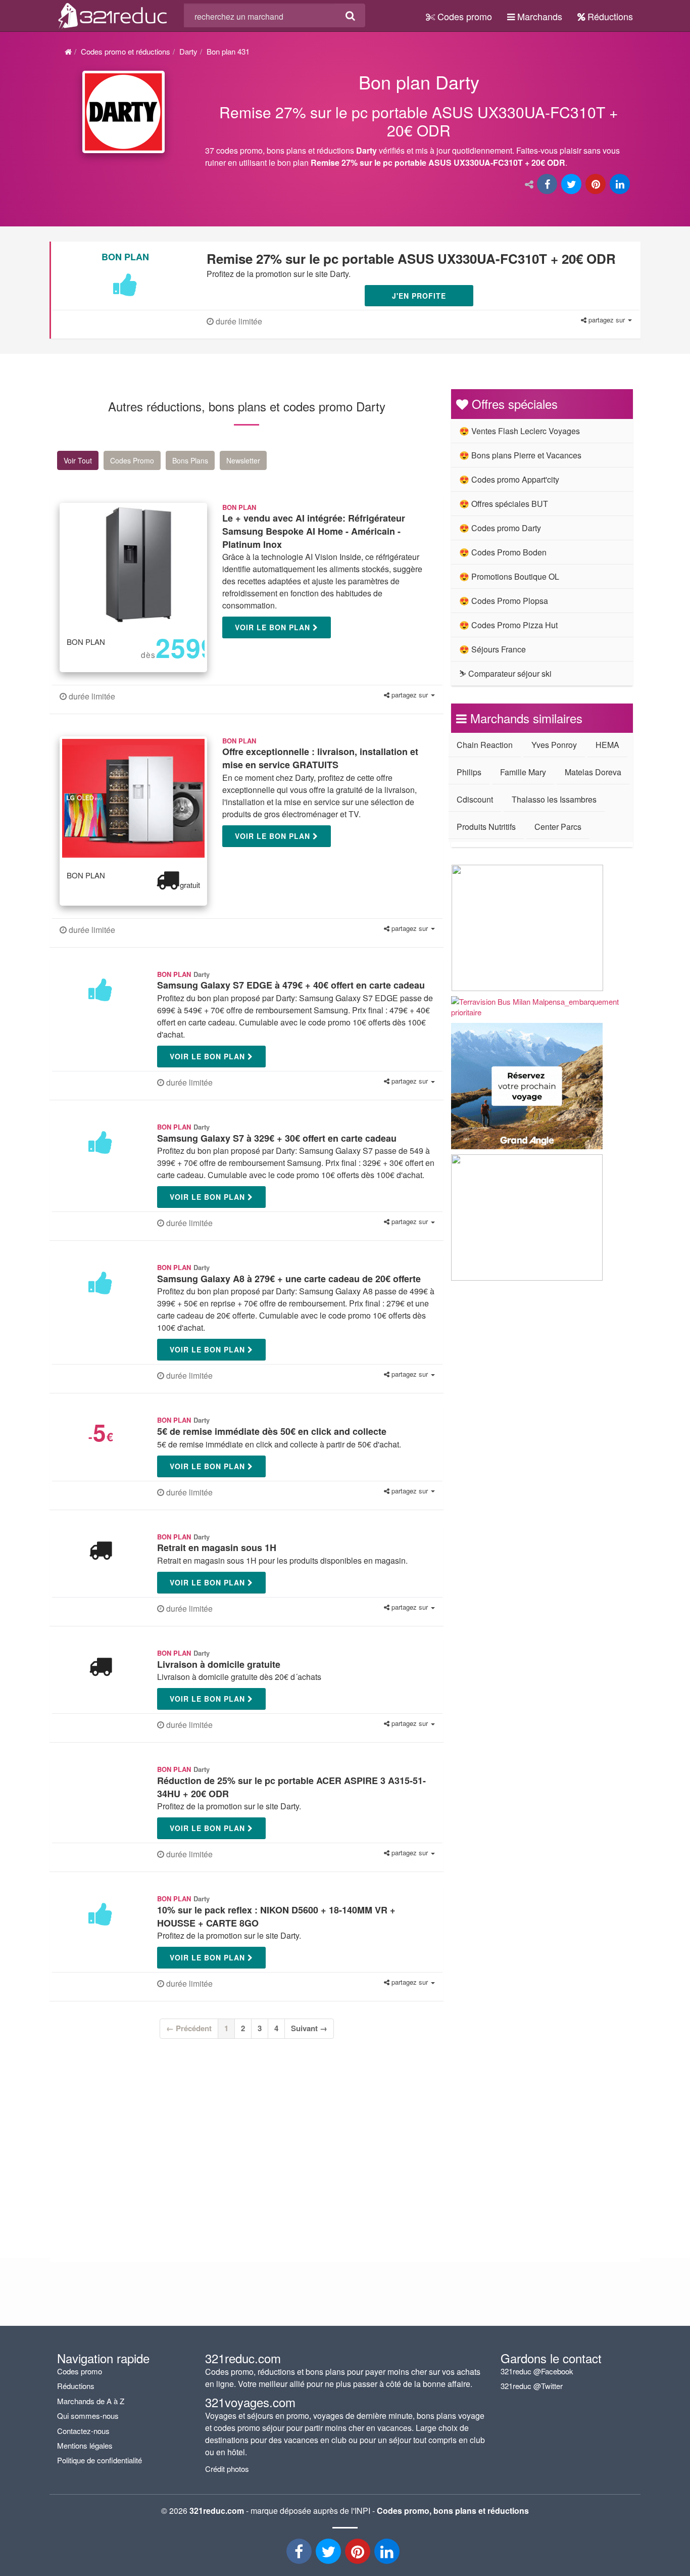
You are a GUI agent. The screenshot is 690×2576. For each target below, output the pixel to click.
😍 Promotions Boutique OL (509, 576)
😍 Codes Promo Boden (503, 552)
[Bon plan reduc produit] (419, 122)
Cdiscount (475, 799)
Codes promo (463, 16)
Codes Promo (132, 460)
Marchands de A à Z (91, 2401)
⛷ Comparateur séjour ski (505, 673)
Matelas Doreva (593, 772)
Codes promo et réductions (126, 51)
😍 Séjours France (492, 649)
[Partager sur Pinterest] (597, 185)
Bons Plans (190, 460)
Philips (469, 772)
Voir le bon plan (274, 627)
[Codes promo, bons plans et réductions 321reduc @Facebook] (300, 2554)
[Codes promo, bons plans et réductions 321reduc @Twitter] (329, 2554)
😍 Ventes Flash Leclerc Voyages (520, 431)
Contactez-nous (83, 2431)
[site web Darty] (124, 112)
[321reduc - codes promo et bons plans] (359, 2554)
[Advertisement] (153, 2142)
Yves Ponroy (554, 745)
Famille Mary (523, 772)
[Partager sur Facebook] (548, 185)
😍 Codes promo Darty (500, 528)
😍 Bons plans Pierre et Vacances (520, 455)
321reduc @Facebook (537, 2371)
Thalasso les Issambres (554, 799)
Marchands (538, 16)
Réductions (609, 16)
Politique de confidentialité (100, 2460)
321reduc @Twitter (532, 2386)
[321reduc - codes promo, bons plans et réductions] (388, 2554)
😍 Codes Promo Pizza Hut (508, 625)
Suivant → (309, 2028)
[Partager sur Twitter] (572, 185)
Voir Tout (78, 460)
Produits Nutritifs (486, 827)
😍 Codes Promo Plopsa (504, 601)
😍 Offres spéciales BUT (504, 504)
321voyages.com (250, 2402)
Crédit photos (227, 2469)
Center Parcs (558, 827)
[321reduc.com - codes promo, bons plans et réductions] (113, 14)
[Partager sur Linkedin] (621, 185)
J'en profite (419, 296)
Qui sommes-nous (88, 2416)
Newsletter (243, 460)
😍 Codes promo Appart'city (509, 479)
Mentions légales (85, 2445)
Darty (188, 51)
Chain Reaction (485, 745)
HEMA (607, 745)
